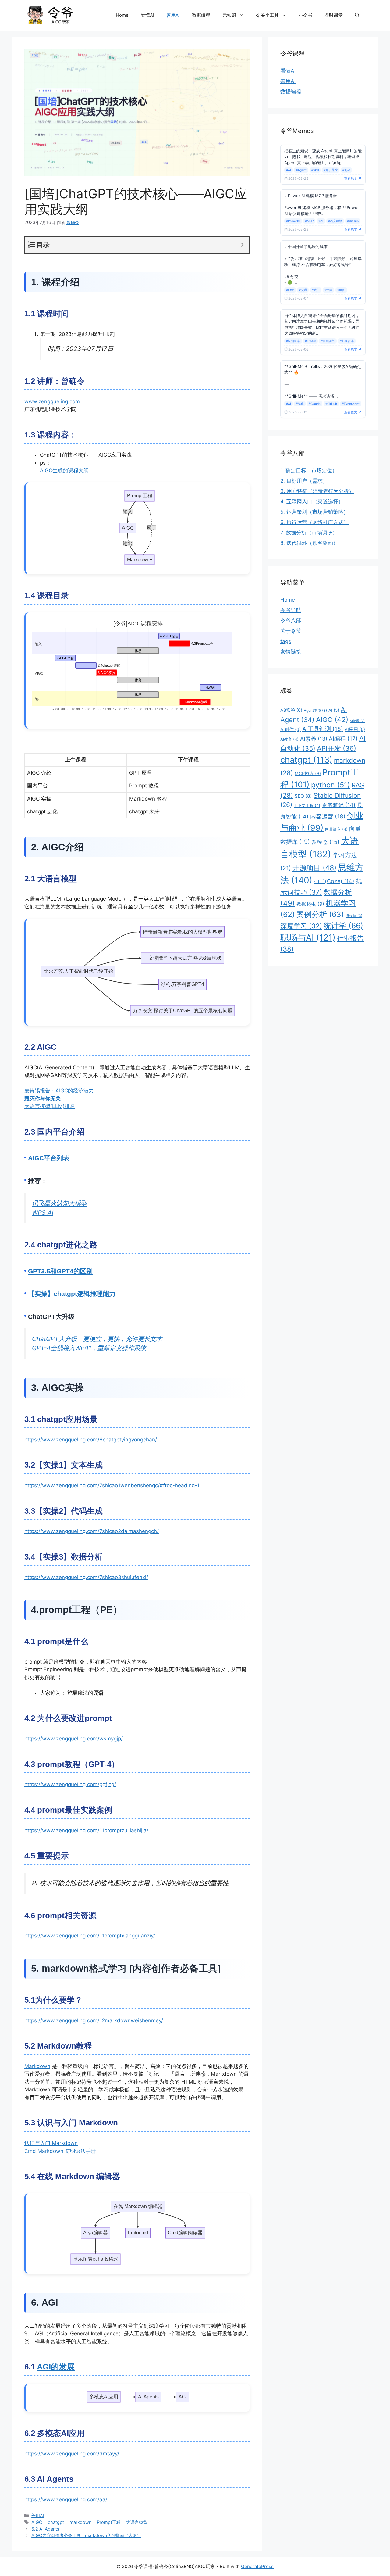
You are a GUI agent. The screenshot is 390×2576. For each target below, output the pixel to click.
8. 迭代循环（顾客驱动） (309, 543)
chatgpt (56, 2522)
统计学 (343, 926)
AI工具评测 (323, 729)
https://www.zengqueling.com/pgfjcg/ (70, 1784)
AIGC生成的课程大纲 (64, 470)
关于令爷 (291, 631)
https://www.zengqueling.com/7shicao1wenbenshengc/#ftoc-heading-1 (112, 1485)
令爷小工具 (267, 15)
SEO (303, 796)
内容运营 (328, 817)
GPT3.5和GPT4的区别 (60, 1271)
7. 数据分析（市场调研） (309, 533)
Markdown (37, 2066)
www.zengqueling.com (52, 401)
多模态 (325, 842)
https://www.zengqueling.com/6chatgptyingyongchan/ (91, 1440)
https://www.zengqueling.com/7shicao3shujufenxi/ (86, 1577)
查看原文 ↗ (353, 178)
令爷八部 (291, 621)
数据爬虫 (310, 904)
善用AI (173, 15)
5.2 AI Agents (45, 2529)
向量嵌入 (336, 829)
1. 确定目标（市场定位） (309, 470)
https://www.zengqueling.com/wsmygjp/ (74, 1739)
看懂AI (147, 15)
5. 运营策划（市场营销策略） (314, 512)
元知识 (229, 15)
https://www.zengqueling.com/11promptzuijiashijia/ (86, 1830)
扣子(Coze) (334, 881)
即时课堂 (334, 15)
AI (334, 710)
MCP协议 (308, 774)
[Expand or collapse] (242, 245)
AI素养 (314, 739)
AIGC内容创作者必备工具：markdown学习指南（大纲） (86, 2535)
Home (122, 15)
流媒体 (354, 916)
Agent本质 (315, 710)
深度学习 (301, 926)
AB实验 (291, 710)
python (331, 785)
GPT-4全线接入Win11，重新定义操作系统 (89, 1348)
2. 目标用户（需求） (304, 481)
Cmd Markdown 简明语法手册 (60, 2151)
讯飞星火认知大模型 (59, 1203)
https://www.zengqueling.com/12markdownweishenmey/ (94, 2020)
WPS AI (43, 1212)
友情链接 (291, 652)
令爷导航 (291, 610)
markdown (80, 2522)
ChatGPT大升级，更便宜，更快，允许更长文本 (97, 1339)
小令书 (305, 15)
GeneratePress (257, 2566)
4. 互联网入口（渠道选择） (312, 502)
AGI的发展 (56, 2367)
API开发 (337, 748)
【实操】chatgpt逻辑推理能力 (72, 1294)
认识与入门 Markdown (51, 2143)
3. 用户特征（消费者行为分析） (317, 491)
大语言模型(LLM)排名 (50, 1106)
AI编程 (343, 739)
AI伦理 (357, 721)
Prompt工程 (109, 2522)
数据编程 (201, 15)
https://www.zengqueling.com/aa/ (66, 2499)
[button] (357, 15)
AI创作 (291, 729)
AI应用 (355, 729)
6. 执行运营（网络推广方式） (314, 522)
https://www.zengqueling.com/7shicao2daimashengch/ (92, 1531)
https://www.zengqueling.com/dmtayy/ (72, 2454)
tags (286, 641)
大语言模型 (137, 2522)
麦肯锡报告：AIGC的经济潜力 (59, 1091)
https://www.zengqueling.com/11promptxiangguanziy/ (90, 1936)
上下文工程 (307, 805)
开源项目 (314, 868)
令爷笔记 (339, 805)
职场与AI (308, 937)
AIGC (37, 2522)
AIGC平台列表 (49, 1158)
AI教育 (289, 739)
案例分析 (320, 914)
